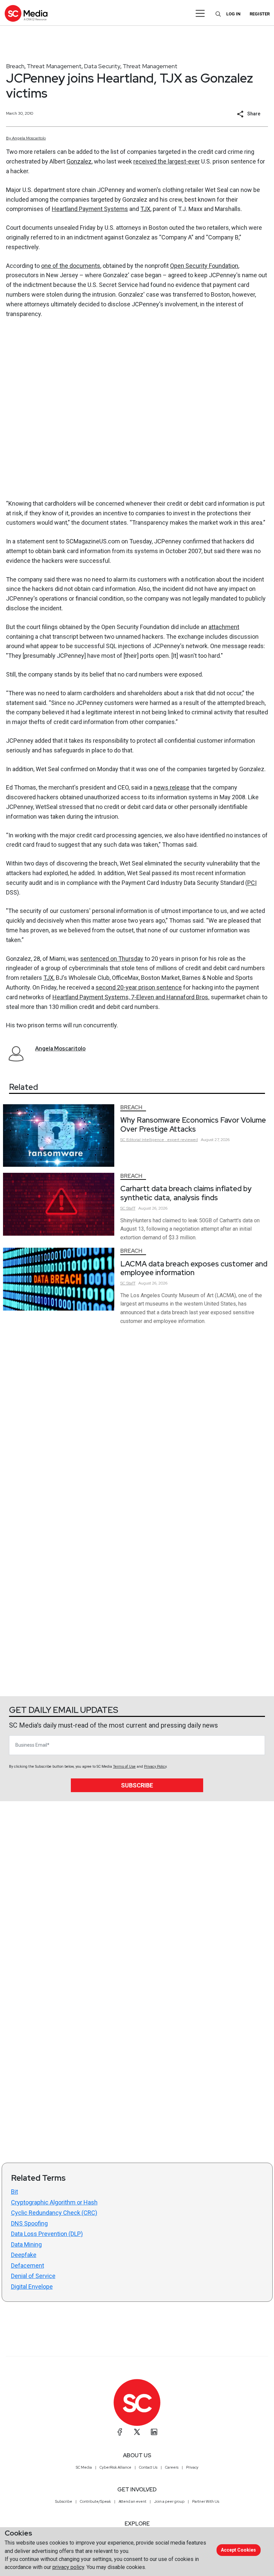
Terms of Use (124, 1767)
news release (172, 787)
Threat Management (54, 66)
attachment (224, 627)
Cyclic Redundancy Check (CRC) (54, 2213)
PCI (252, 883)
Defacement (28, 2265)
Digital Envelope (32, 2287)
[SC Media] (26, 13)
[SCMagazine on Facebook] (120, 2432)
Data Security (102, 66)
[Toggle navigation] (200, 13)
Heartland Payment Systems (90, 209)
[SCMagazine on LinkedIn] (154, 2432)
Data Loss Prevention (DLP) (47, 2234)
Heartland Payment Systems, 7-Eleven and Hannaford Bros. (131, 997)
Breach (15, 66)
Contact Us (148, 2467)
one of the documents (71, 266)
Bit (15, 2192)
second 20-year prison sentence (139, 987)
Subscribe (137, 1785)
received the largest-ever (167, 161)
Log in (233, 14)
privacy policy (68, 2567)
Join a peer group (169, 2501)
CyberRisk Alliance (115, 2467)
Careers (172, 2467)
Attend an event (132, 2501)
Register (260, 14)
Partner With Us (206, 2501)
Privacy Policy (155, 1767)
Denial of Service (33, 2276)
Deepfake (24, 2255)
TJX (145, 209)
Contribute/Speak (95, 2501)
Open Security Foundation (204, 266)
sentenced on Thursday (112, 959)
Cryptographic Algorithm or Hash (54, 2202)
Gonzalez (79, 161)
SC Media (84, 2467)
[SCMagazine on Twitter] (137, 2432)
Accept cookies (238, 2550)
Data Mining (26, 2244)
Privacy (192, 2467)
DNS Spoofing (29, 2223)
